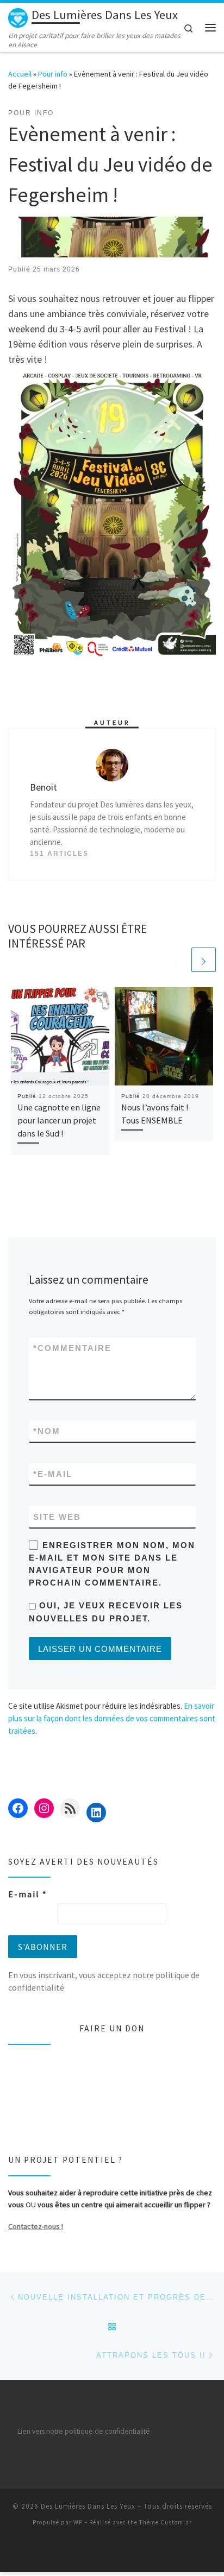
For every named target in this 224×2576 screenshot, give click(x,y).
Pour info (53, 74)
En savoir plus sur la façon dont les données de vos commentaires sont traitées (112, 1719)
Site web (57, 1517)
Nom (47, 1431)
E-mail (53, 1474)
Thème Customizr (166, 2522)
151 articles (59, 854)
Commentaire (72, 1348)
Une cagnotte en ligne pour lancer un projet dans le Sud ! (59, 1120)
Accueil (20, 74)
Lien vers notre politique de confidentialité (84, 2431)
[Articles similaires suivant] (204, 960)
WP (78, 2522)
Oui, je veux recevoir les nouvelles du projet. (106, 1612)
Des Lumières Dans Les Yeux (88, 2506)
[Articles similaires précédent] (178, 960)
